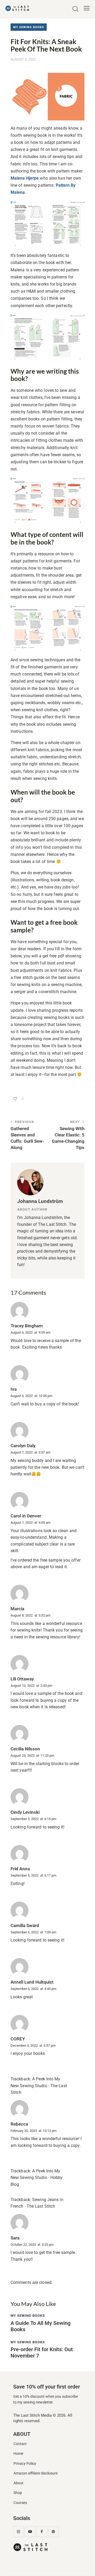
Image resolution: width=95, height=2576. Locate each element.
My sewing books (29, 27)
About (18, 2483)
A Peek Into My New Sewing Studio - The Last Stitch (39, 2086)
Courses (20, 2503)
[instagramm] (18, 2532)
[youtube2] (30, 2532)
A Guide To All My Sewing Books (41, 2326)
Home (18, 2454)
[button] (87, 8)
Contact (20, 2444)
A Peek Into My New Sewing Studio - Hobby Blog (37, 2178)
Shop (18, 2493)
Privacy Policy (25, 2464)
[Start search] (75, 9)
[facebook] (42, 2532)
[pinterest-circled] (53, 2532)
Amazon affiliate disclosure (35, 2473)
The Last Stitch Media (32, 2415)
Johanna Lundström (40, 1201)
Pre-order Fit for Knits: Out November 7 (42, 2353)
